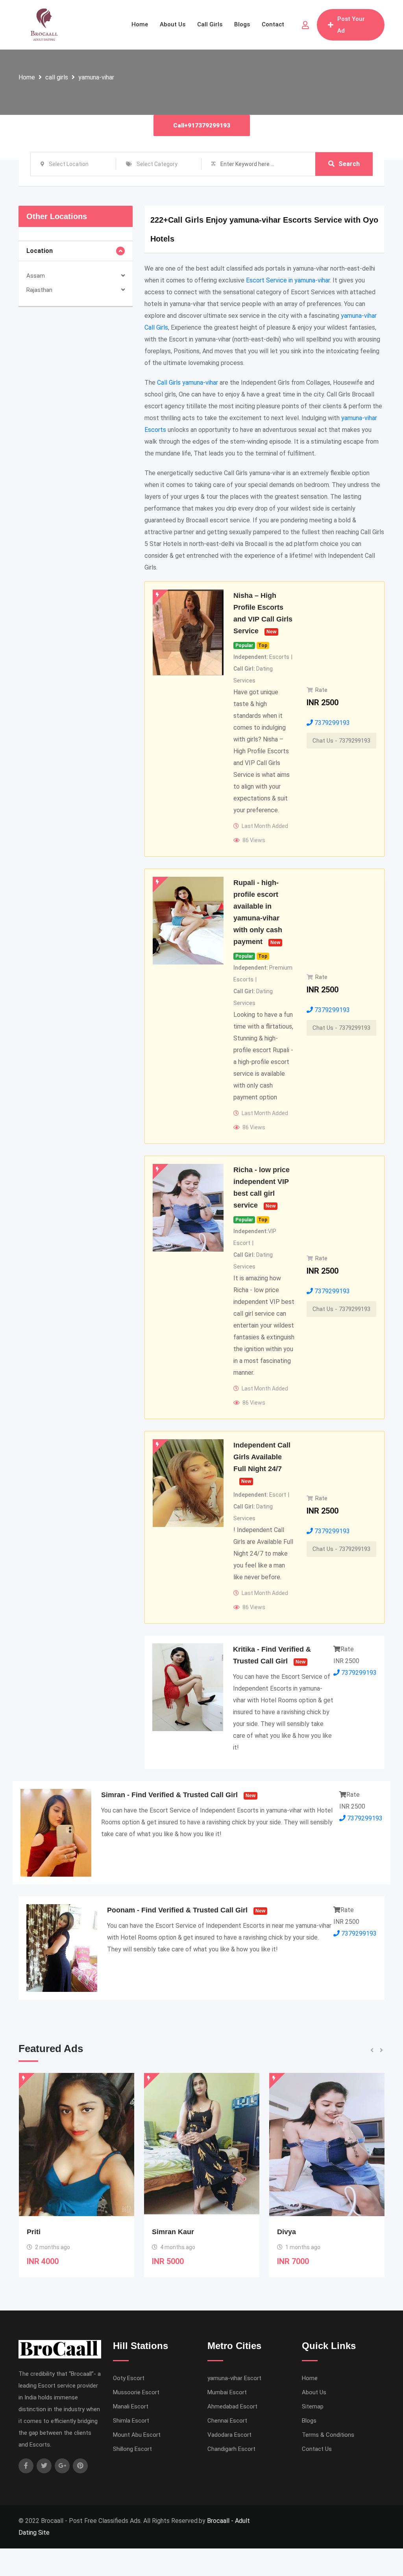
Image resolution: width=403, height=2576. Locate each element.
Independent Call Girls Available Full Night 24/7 (262, 1457)
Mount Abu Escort (137, 2435)
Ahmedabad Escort (232, 2406)
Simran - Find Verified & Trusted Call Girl (169, 1795)
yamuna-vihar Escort (234, 2378)
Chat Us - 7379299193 (341, 741)
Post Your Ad (351, 25)
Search (349, 164)
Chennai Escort (227, 2421)
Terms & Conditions (328, 2435)
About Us (173, 24)
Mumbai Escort (227, 2392)
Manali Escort (131, 2406)
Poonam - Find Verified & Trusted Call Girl (177, 1910)
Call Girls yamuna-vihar (188, 383)
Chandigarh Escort (231, 2449)
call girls (57, 77)
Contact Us (317, 2449)
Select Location (69, 164)
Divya (161, 2232)
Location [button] (40, 251)
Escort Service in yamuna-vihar (288, 280)
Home (140, 24)
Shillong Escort (132, 2449)
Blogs (242, 24)
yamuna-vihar (96, 77)
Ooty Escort (129, 2378)
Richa (287, 2232)
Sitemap (313, 2406)
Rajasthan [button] (39, 290)
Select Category (157, 164)
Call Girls (210, 24)
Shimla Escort (131, 2421)
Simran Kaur (48, 2232)
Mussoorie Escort (136, 2392)
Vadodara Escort (229, 2435)
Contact (273, 24)
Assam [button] (36, 276)
